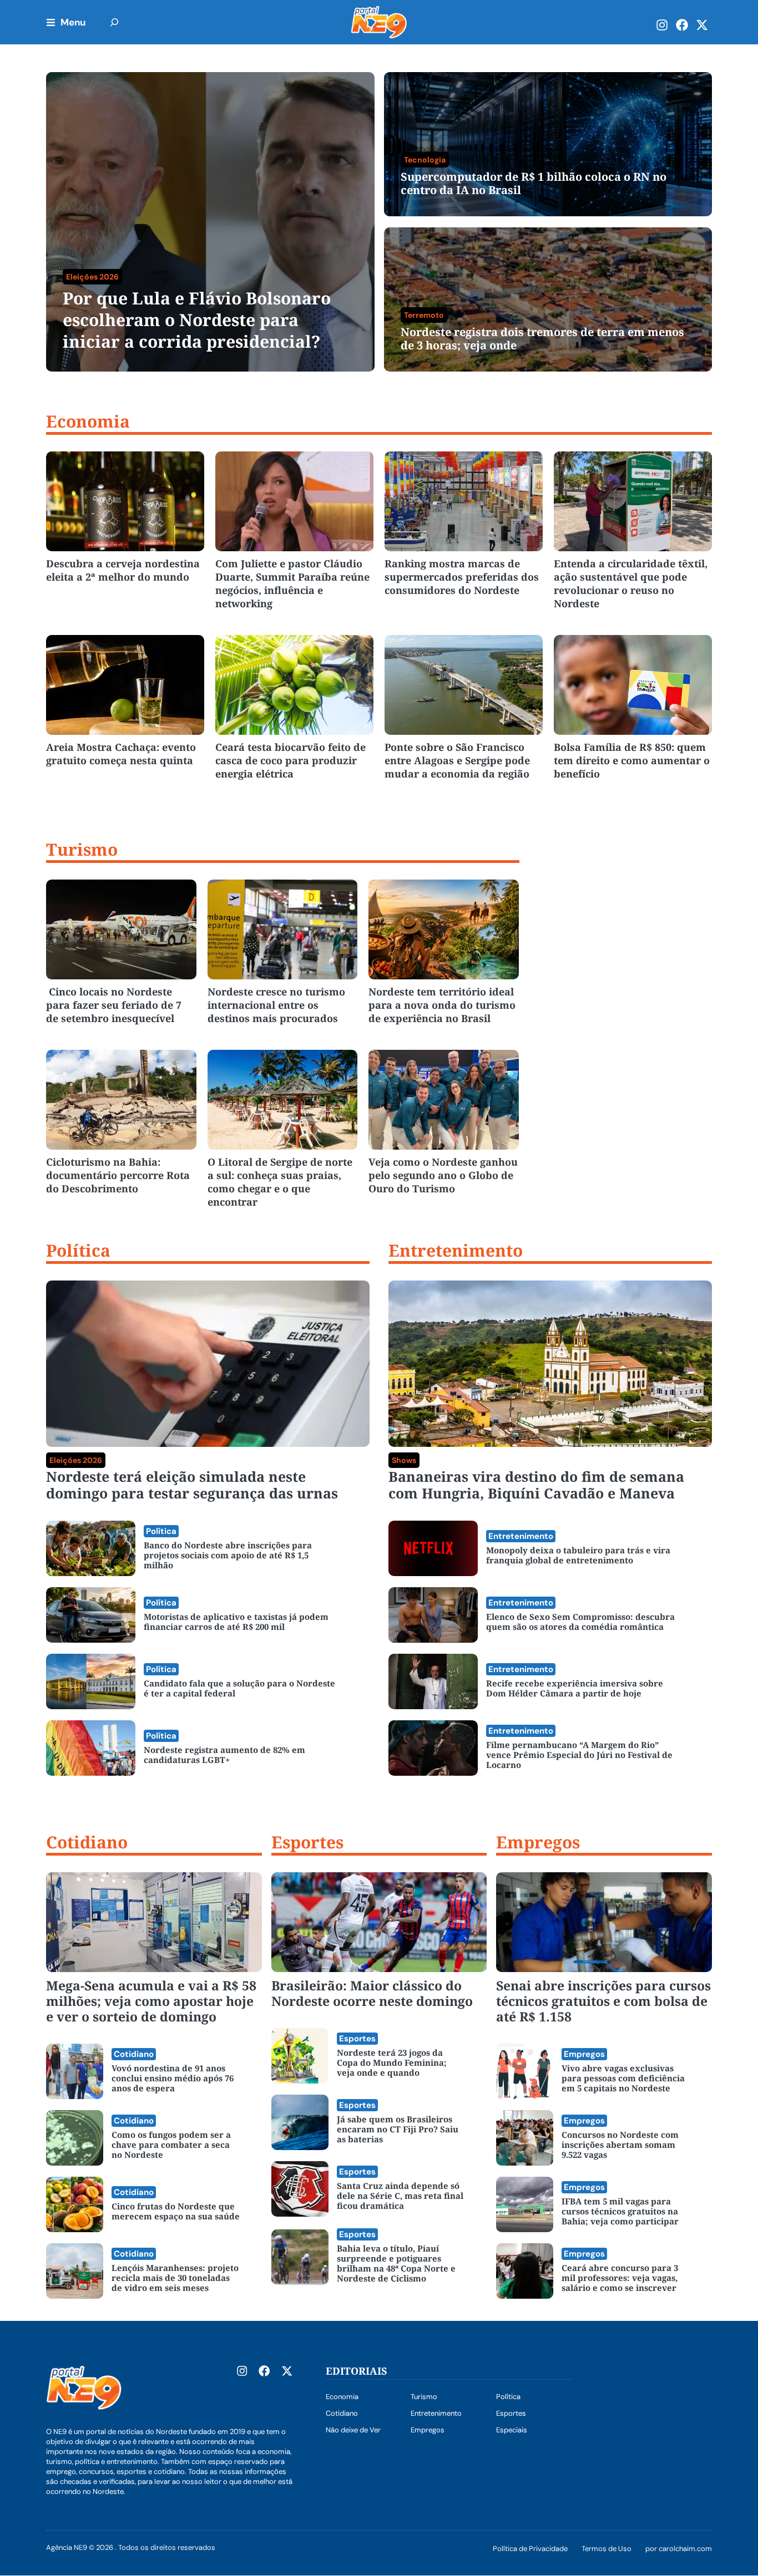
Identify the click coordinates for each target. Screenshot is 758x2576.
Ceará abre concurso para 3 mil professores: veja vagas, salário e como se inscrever (620, 2278)
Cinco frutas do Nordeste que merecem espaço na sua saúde (176, 2211)
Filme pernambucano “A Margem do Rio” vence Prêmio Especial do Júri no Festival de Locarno (579, 1755)
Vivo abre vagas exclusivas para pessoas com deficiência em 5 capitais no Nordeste (623, 2078)
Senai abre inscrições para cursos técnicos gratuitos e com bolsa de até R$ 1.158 (603, 2001)
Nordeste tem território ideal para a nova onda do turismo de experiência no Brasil (442, 1005)
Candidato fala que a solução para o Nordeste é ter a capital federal (239, 1688)
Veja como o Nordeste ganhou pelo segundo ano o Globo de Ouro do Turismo (443, 1175)
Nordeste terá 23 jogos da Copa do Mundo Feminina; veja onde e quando (392, 2062)
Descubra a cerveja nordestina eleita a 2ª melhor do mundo (123, 570)
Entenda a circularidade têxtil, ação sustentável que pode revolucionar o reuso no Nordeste (631, 583)
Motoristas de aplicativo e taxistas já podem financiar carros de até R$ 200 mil (236, 1622)
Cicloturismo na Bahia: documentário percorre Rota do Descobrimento (118, 1175)
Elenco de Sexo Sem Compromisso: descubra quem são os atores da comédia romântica (580, 1622)
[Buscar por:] (114, 22)
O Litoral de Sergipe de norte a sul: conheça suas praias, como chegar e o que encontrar (280, 1182)
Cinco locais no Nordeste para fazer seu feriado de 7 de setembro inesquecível (114, 1005)
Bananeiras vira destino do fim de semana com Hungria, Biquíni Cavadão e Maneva (536, 1485)
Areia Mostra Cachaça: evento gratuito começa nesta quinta (121, 754)
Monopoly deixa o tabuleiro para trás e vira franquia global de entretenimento (578, 1555)
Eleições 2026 (76, 1460)
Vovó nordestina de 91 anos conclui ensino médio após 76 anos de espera (173, 2078)
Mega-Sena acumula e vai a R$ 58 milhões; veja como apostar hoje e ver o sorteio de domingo (151, 2001)
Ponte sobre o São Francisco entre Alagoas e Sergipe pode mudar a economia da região (457, 760)
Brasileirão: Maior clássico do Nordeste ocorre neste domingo (372, 1993)
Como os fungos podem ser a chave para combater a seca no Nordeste (171, 2145)
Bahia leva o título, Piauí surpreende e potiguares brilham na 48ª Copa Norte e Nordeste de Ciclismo (396, 2263)
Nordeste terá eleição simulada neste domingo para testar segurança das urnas (192, 1485)
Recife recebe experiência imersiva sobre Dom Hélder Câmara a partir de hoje (575, 1688)
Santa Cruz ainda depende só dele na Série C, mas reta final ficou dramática (400, 2196)
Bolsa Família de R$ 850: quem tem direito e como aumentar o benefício (632, 760)
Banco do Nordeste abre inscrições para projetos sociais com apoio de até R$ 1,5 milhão (228, 1555)
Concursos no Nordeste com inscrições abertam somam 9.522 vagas (620, 2145)
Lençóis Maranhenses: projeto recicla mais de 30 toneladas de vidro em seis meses (175, 2278)
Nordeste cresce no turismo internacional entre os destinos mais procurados (276, 1005)
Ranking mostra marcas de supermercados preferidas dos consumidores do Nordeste (462, 577)
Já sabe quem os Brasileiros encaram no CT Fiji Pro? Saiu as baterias (398, 2129)
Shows (404, 1460)
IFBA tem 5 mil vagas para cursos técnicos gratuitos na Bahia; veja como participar (620, 2211)
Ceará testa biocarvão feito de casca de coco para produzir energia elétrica (290, 760)
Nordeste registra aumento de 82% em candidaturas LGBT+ (224, 1755)
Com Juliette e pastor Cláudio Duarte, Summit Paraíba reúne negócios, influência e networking (292, 583)
